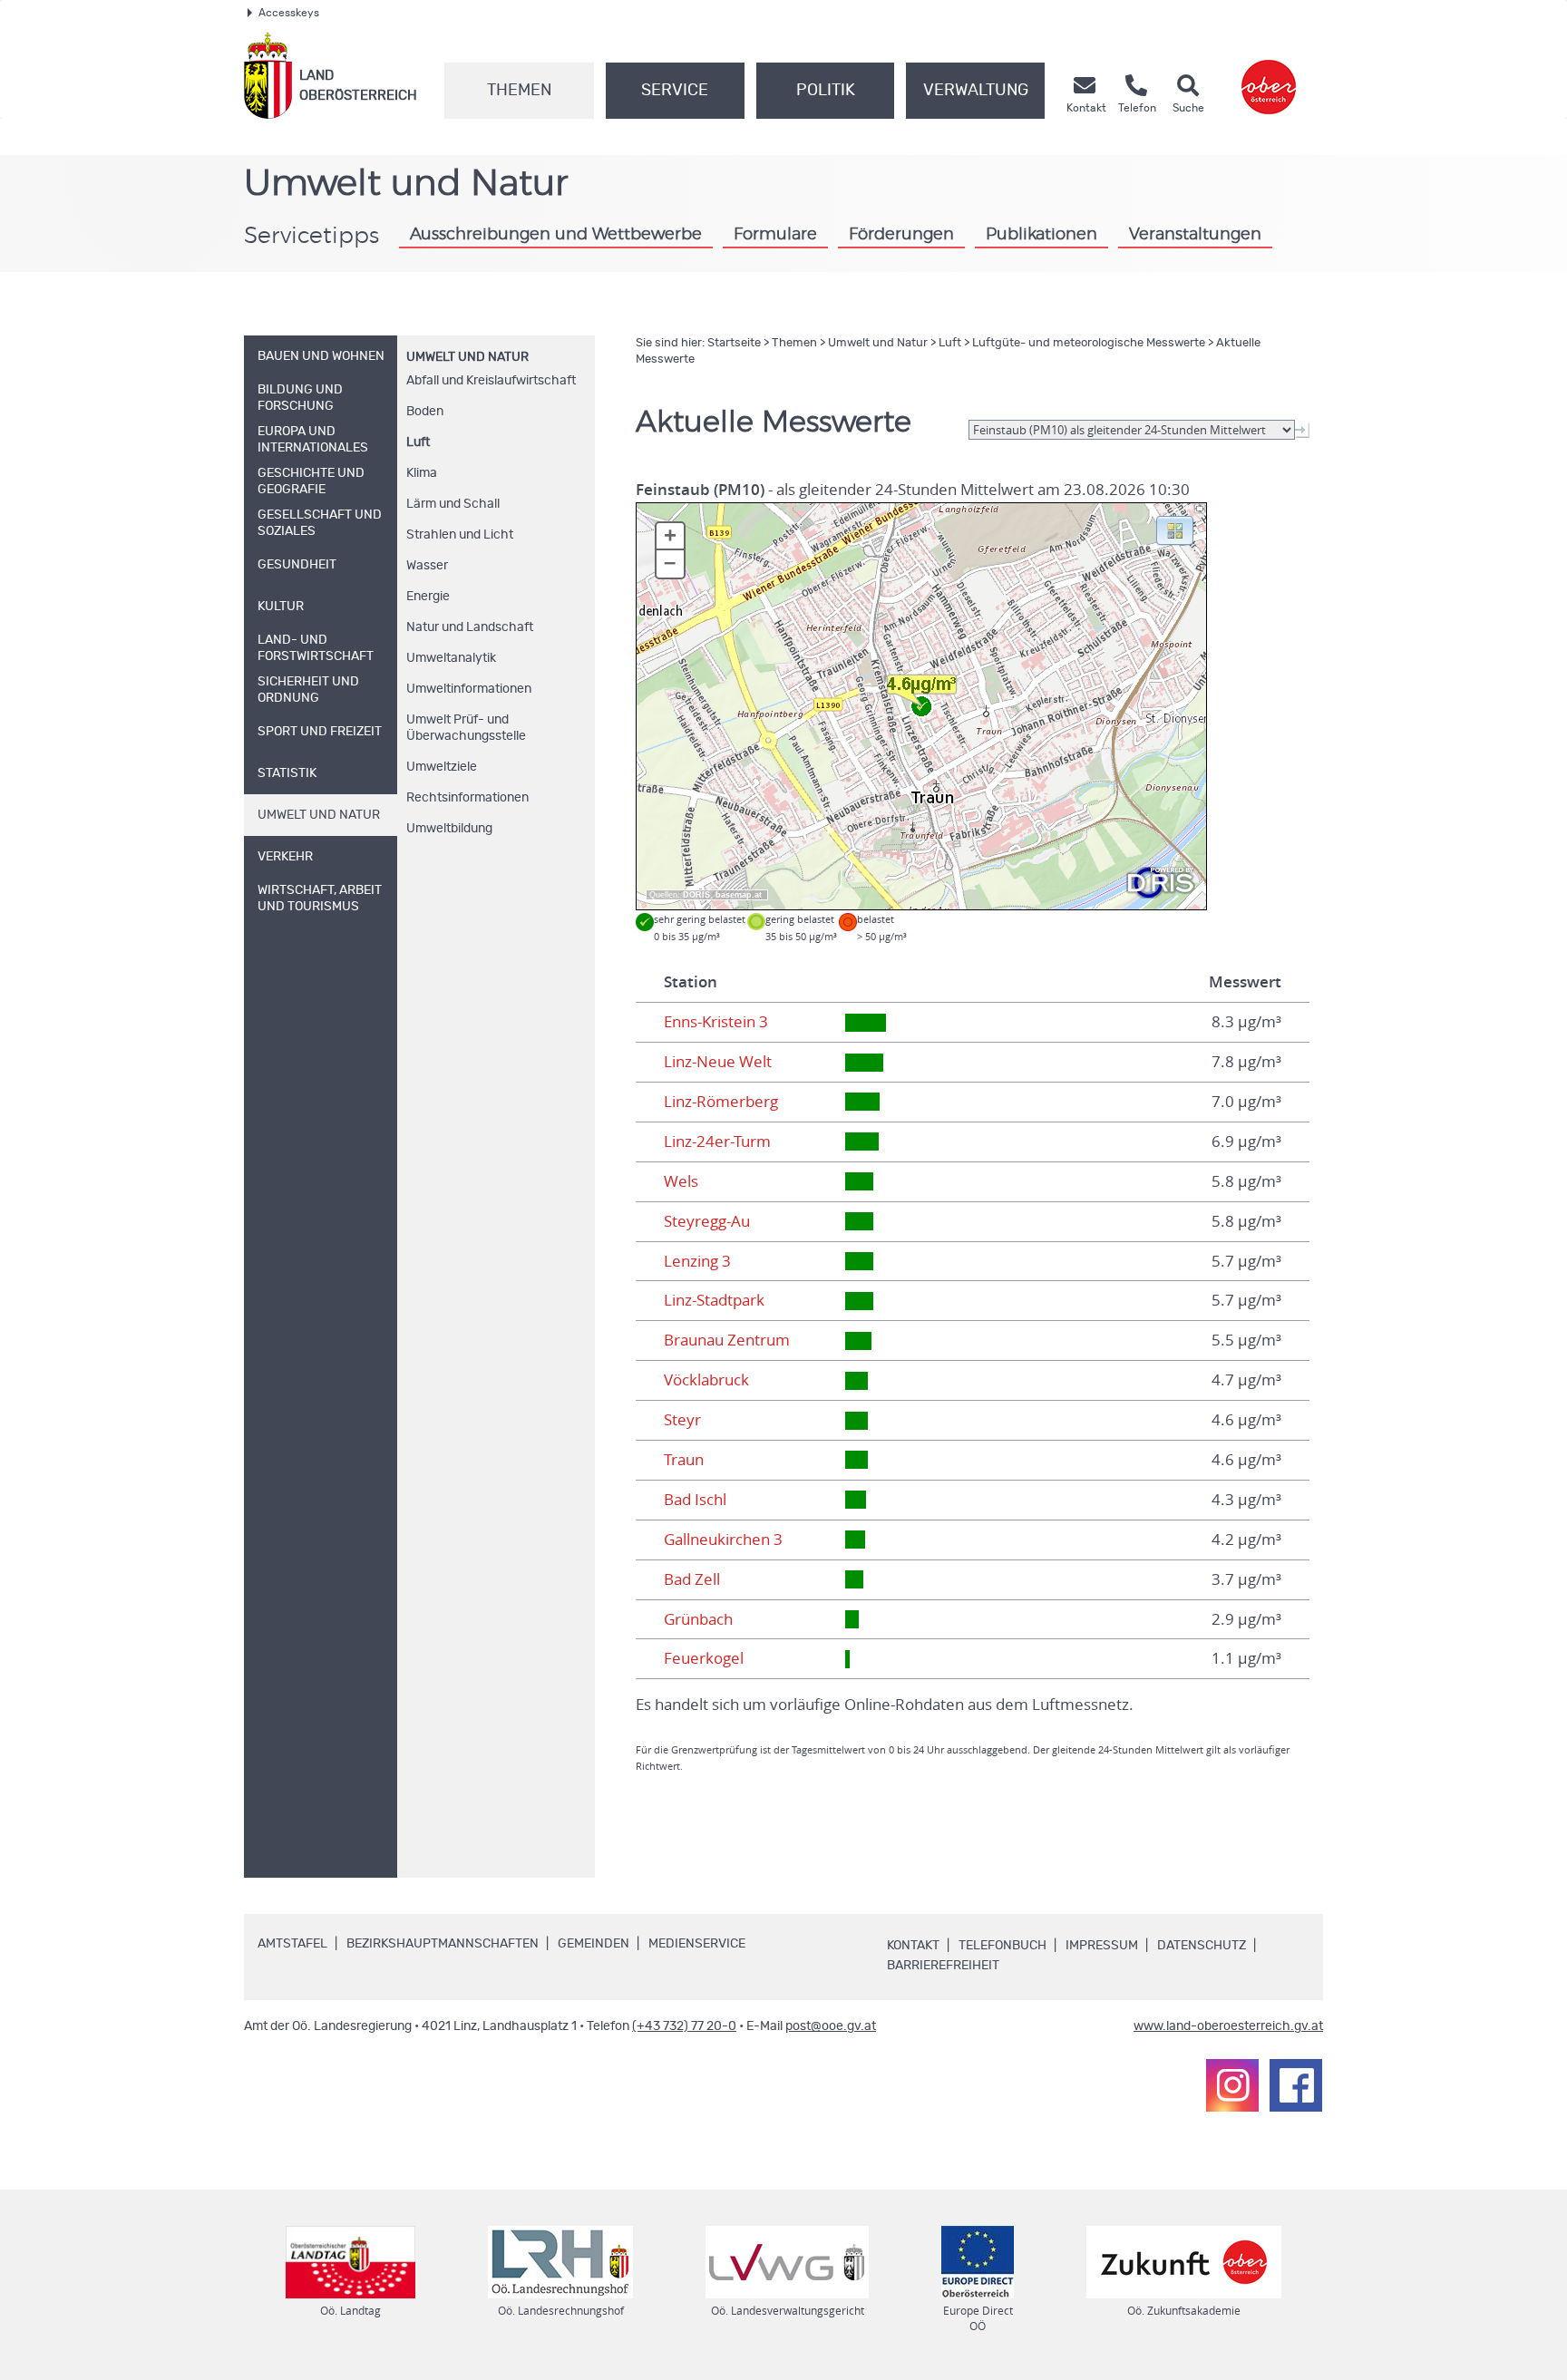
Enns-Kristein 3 (716, 1022)
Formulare (775, 234)
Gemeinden (594, 1944)
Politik (826, 91)
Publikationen (1041, 234)
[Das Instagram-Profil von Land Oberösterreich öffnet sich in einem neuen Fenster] (1232, 2085)
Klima (422, 473)
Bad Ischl (695, 1500)
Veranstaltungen (1195, 234)
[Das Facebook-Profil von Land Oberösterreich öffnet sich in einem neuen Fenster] (1296, 2085)
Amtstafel (292, 1944)
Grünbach (698, 1619)
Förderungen (901, 234)
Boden (425, 412)
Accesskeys (289, 13)
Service (675, 91)
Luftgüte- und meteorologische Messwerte (1089, 343)
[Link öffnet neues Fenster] (1269, 76)
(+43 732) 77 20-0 (684, 2026)
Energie (428, 597)
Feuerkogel (704, 1658)
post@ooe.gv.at (831, 2026)
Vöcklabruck (706, 1380)
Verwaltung (976, 91)
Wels (681, 1181)
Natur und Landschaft (470, 627)
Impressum (1102, 1946)
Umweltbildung (449, 829)
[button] (1175, 529)
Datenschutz (1202, 1946)
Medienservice (697, 1944)
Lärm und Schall (453, 504)
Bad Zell (692, 1579)
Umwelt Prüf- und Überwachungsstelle (466, 728)
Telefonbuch (1002, 1946)
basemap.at (739, 895)
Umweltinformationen (469, 689)
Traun (684, 1460)
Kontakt (913, 1946)
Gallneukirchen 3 (723, 1540)
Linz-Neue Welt (718, 1062)
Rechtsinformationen (467, 798)
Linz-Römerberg (721, 1102)
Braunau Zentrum (727, 1340)
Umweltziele (442, 767)
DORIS (696, 895)
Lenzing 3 (697, 1261)
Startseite (734, 343)
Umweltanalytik (451, 658)
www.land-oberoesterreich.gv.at (1228, 2026)
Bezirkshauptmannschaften (443, 1944)
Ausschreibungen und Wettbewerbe (556, 234)
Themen (519, 91)
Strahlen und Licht (460, 535)
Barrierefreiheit (943, 1966)
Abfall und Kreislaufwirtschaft (491, 381)
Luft (418, 442)
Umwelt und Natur (467, 357)
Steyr (682, 1420)
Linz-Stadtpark (714, 1300)
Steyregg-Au (707, 1221)
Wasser (427, 566)
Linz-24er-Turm (717, 1141)
